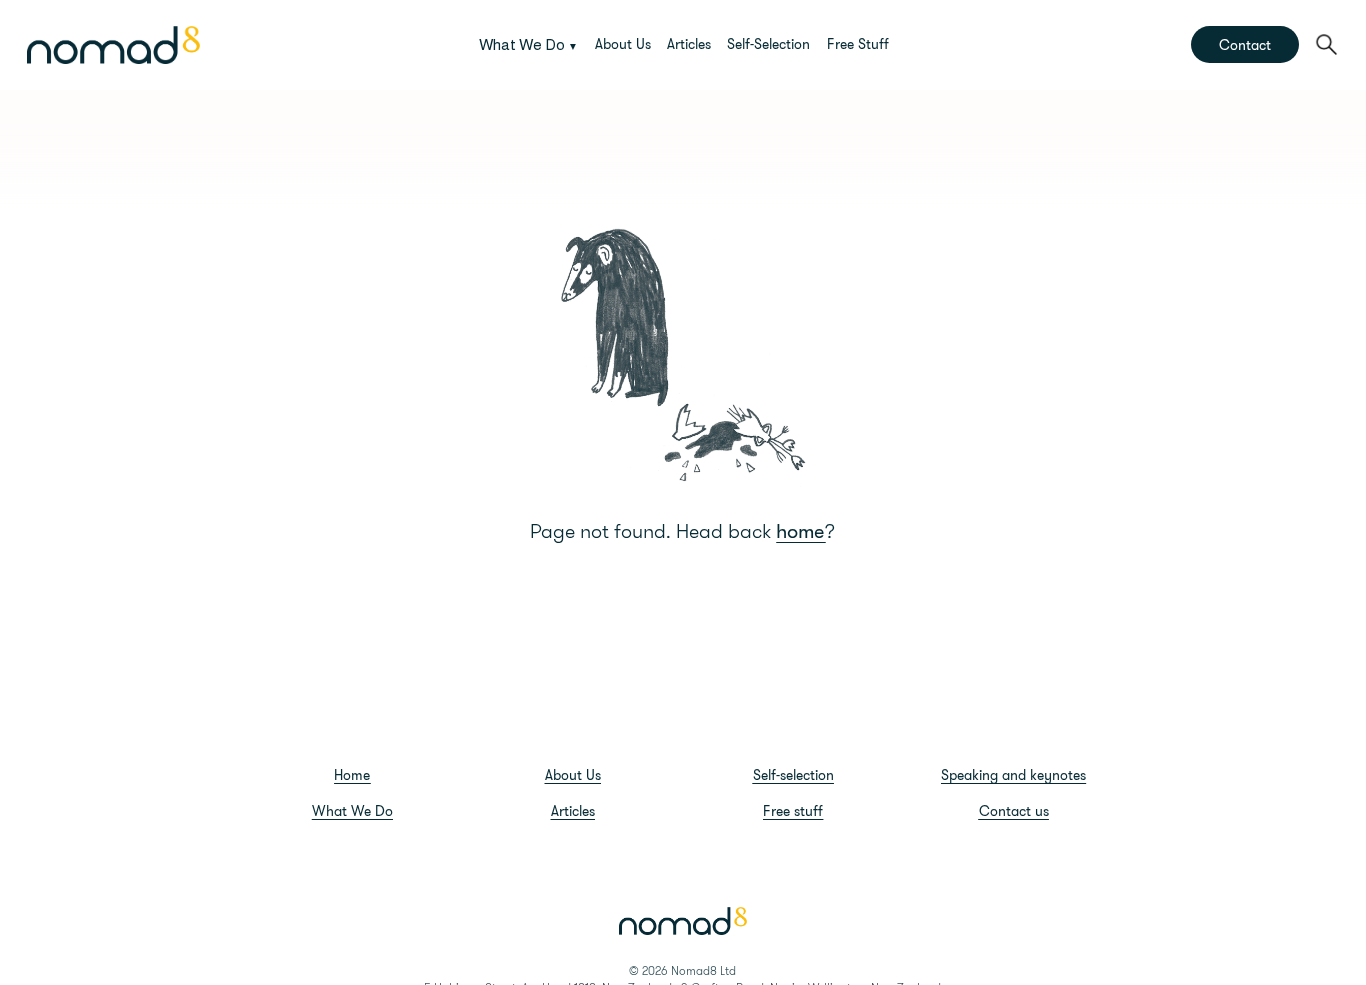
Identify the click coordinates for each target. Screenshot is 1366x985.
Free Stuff (858, 44)
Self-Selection (768, 44)
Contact (1245, 45)
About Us (623, 44)
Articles (689, 44)
